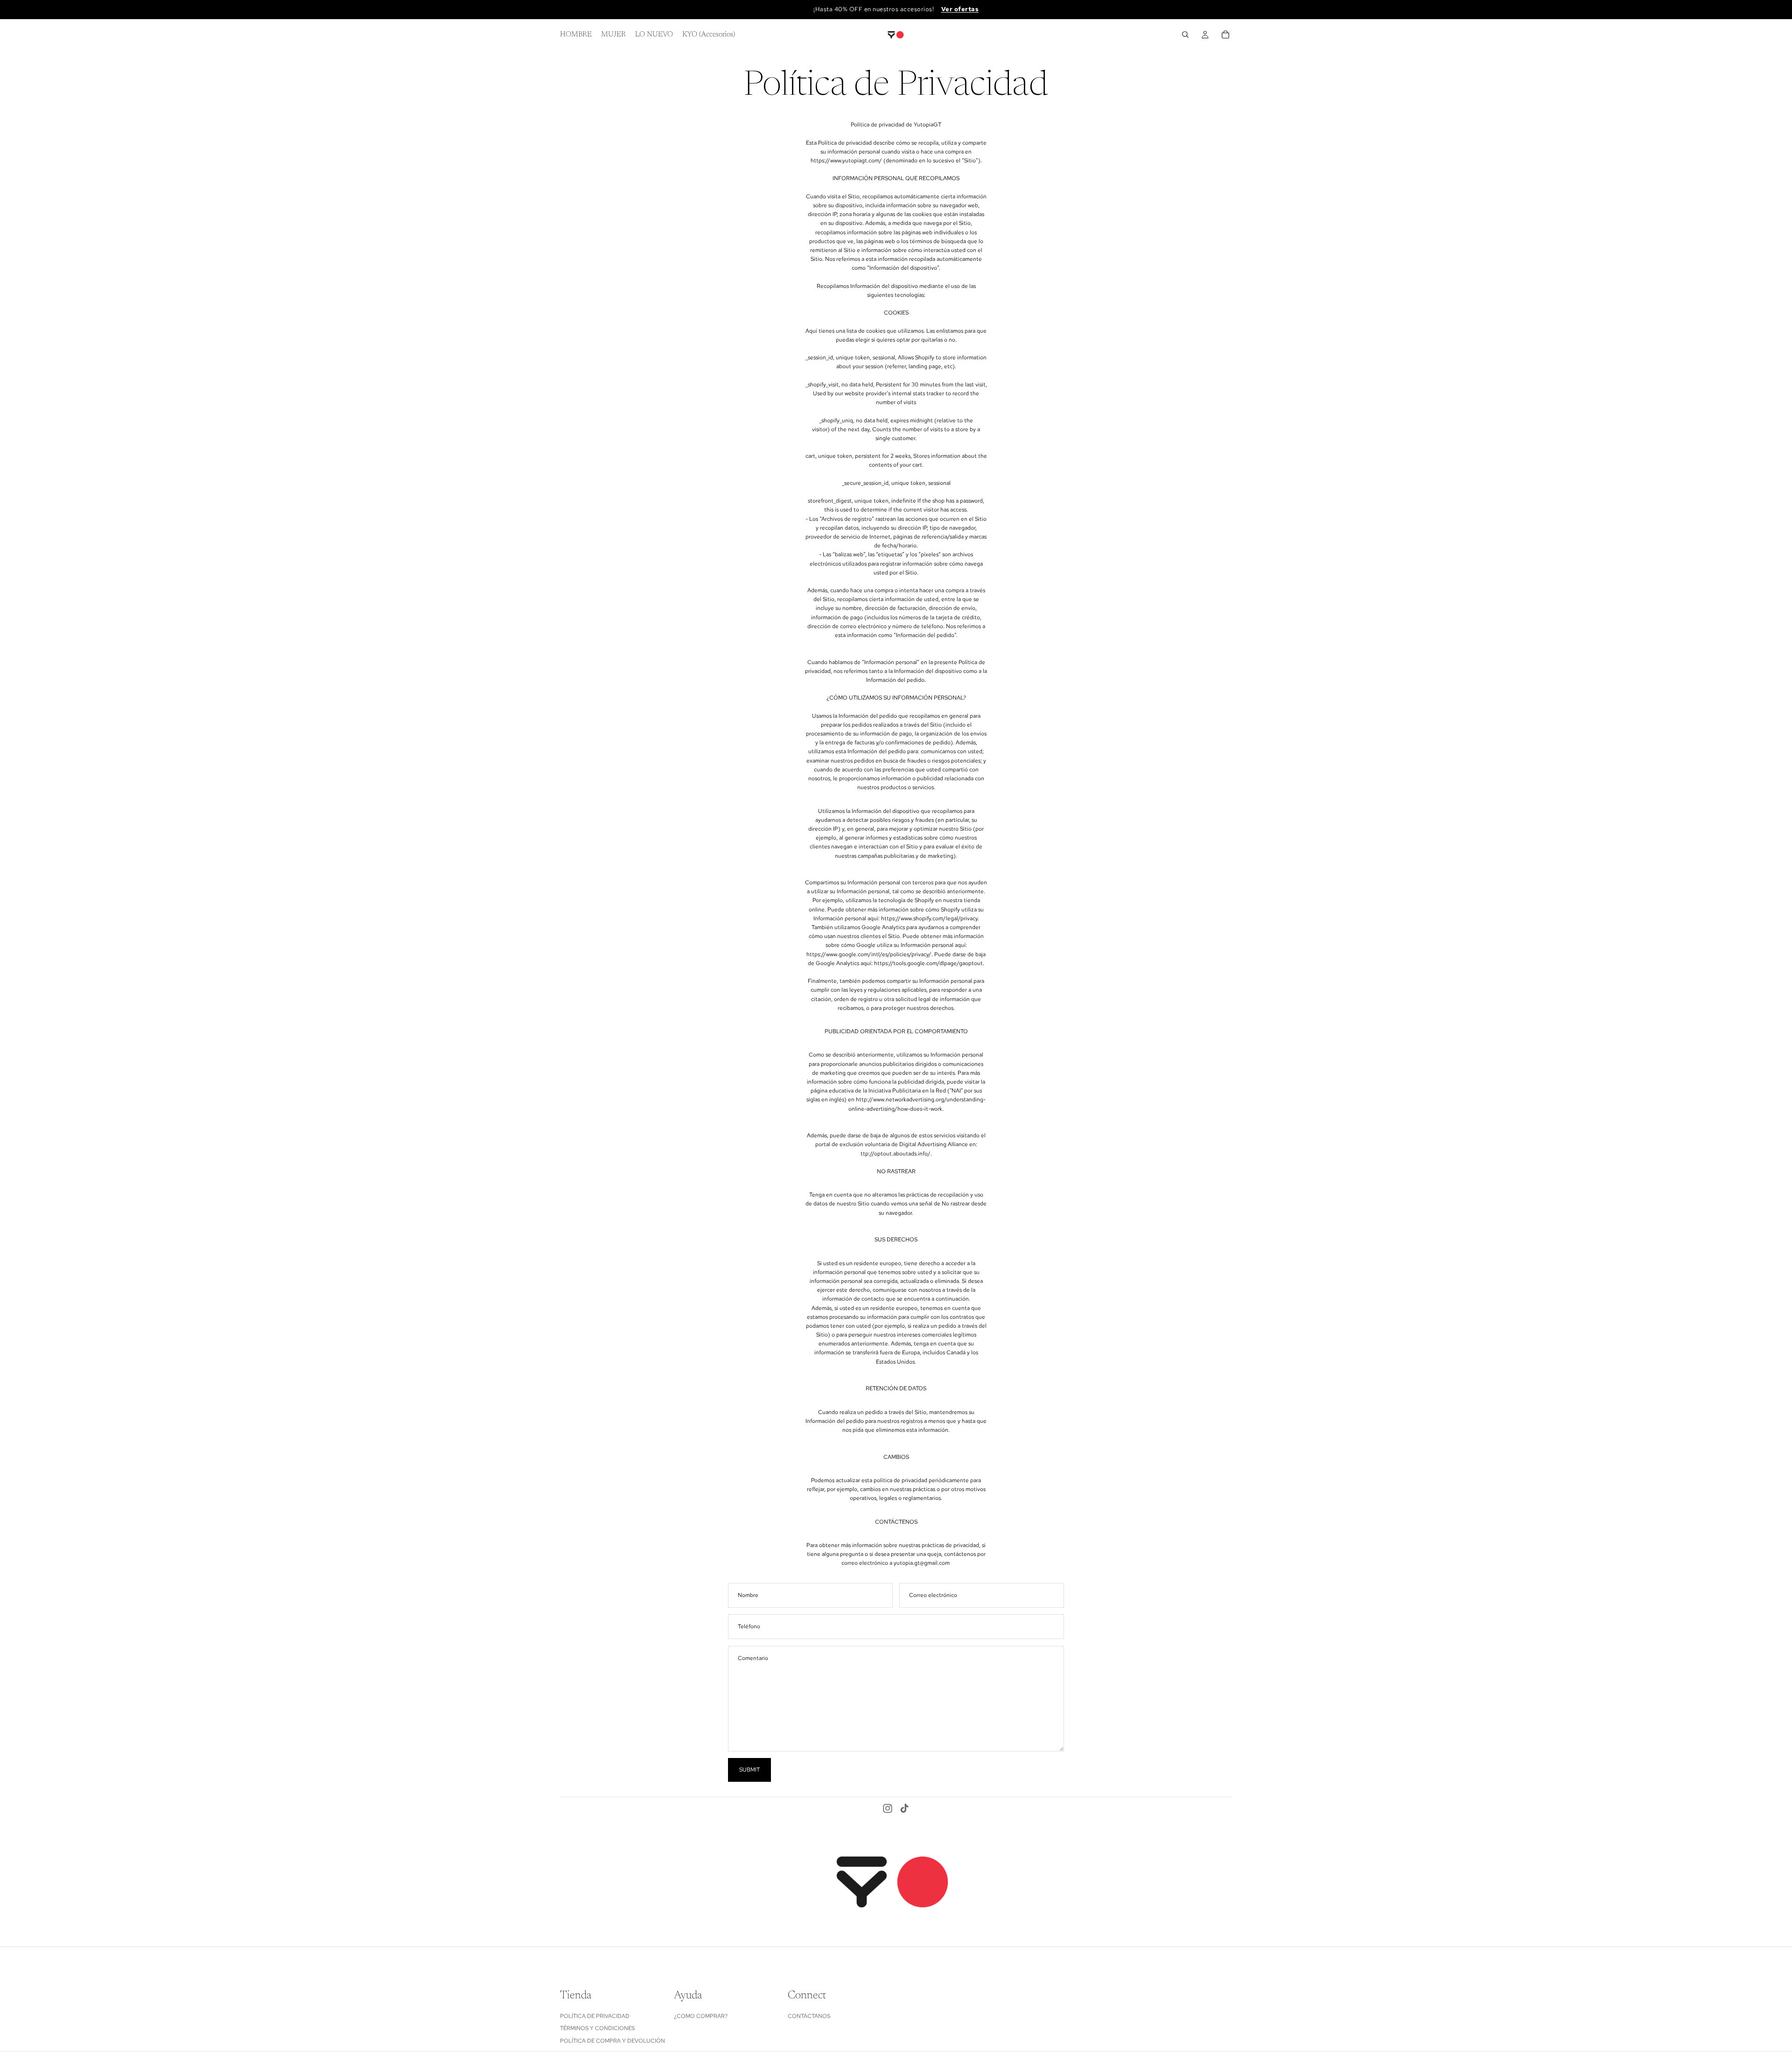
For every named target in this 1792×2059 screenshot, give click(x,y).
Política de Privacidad (595, 2016)
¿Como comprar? (701, 2016)
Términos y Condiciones (597, 2028)
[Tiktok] (904, 1808)
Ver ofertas (960, 9)
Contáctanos (809, 2016)
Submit (749, 1770)
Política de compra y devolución (612, 2040)
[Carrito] (1225, 35)
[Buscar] (1185, 35)
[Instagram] (888, 1808)
